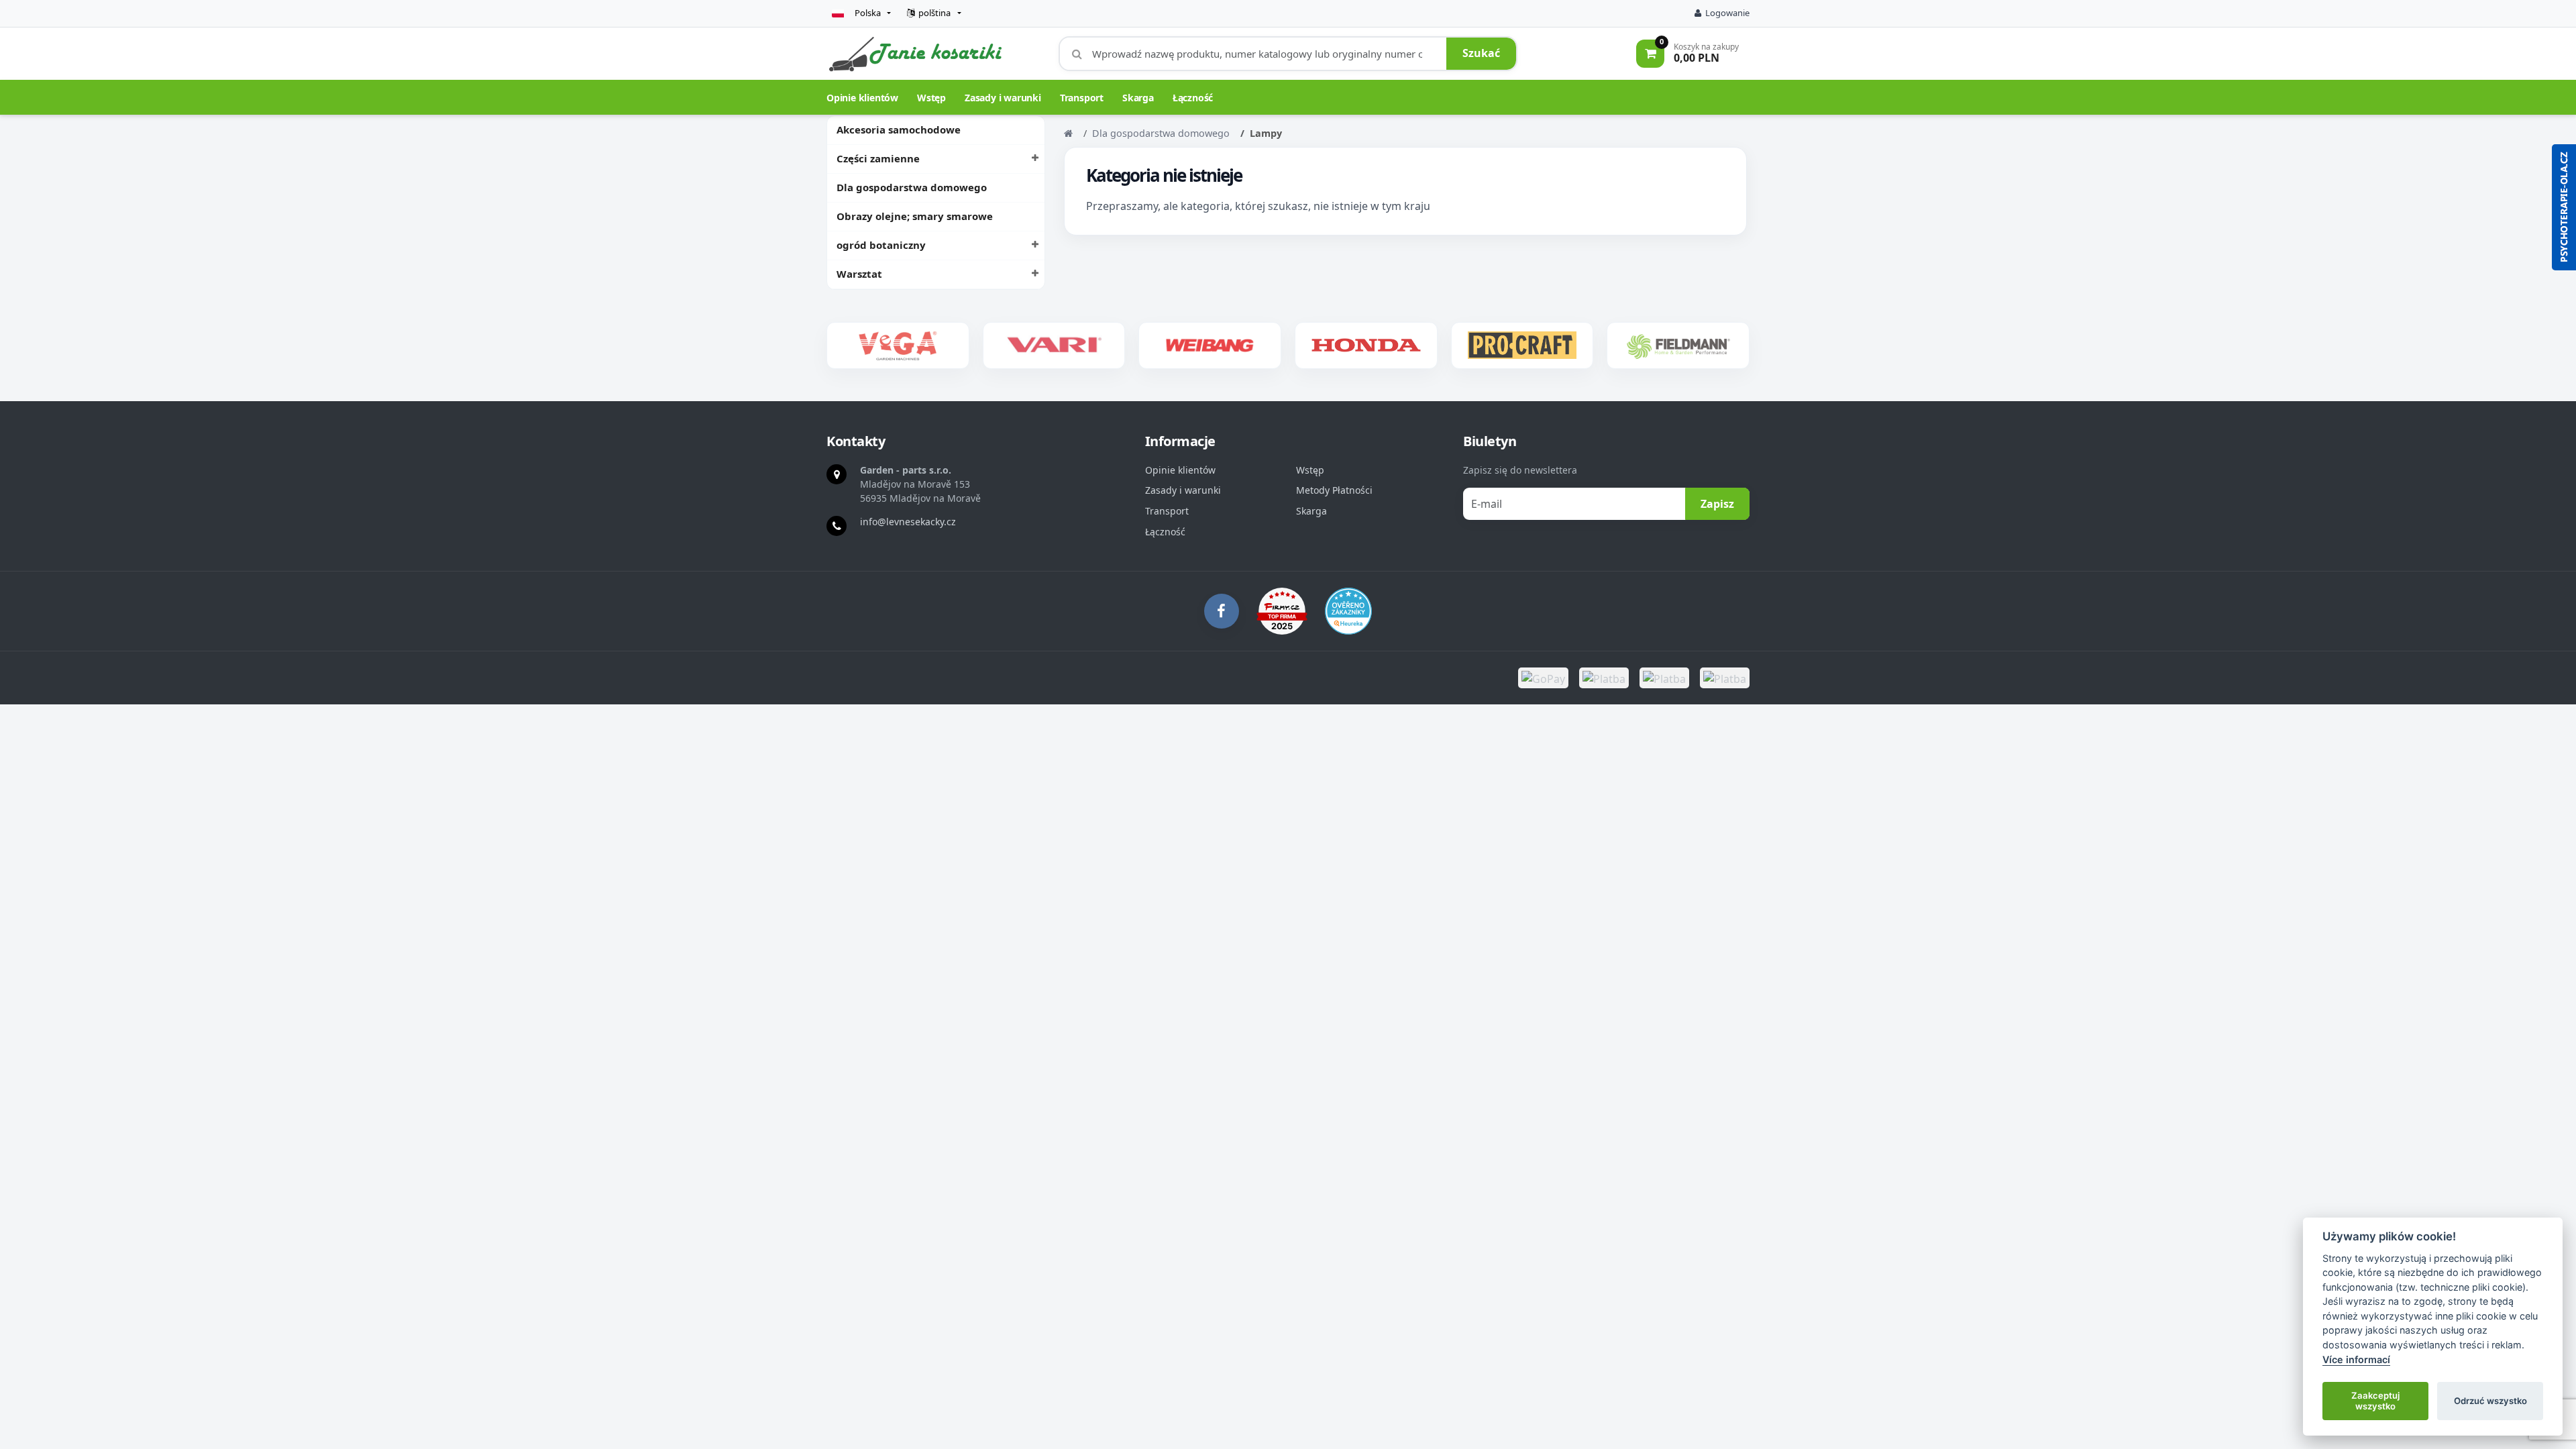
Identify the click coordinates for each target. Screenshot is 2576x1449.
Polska (868, 13)
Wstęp (931, 98)
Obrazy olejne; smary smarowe (915, 216)
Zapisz (1717, 504)
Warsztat (859, 274)
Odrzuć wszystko (2490, 1401)
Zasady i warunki (1003, 98)
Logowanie (1727, 13)
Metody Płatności (1334, 490)
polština (934, 13)
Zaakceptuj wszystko (2375, 1401)
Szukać (1481, 53)
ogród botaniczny (881, 245)
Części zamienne (878, 158)
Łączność (1193, 98)
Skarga (1138, 98)
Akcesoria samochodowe (899, 129)
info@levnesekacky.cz (908, 522)
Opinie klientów (862, 98)
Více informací (2356, 1359)
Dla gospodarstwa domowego (912, 187)
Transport (1082, 98)
